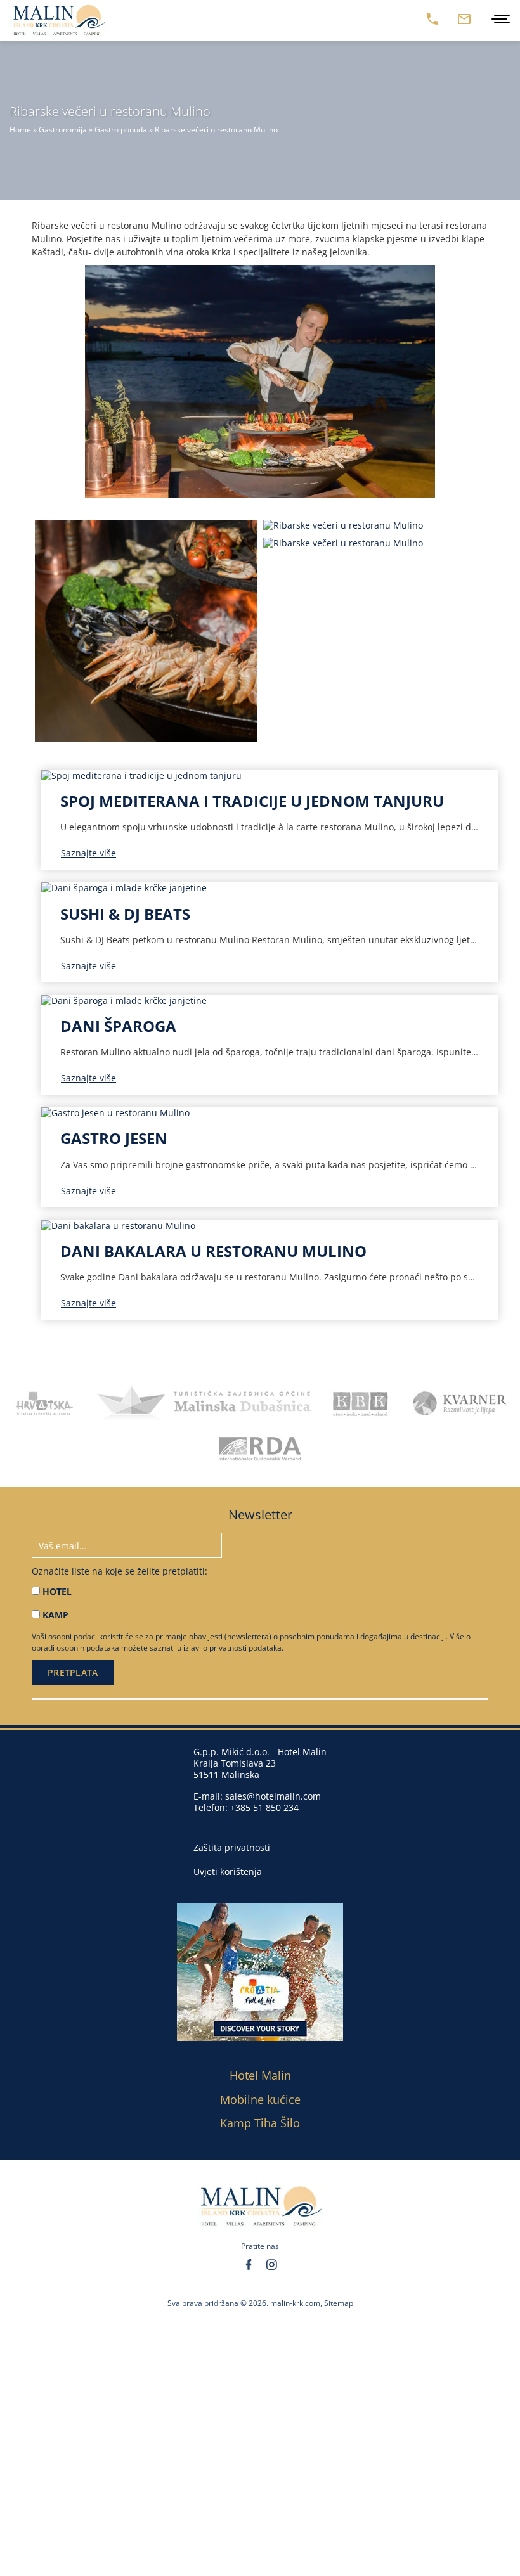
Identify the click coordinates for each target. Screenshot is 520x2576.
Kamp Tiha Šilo (260, 2123)
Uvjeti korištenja (228, 1872)
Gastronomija (63, 130)
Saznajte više (88, 853)
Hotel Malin (260, 2075)
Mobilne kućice (260, 2099)
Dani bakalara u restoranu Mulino (213, 1251)
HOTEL (57, 1591)
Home (20, 130)
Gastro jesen (114, 1138)
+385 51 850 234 (264, 1807)
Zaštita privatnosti (232, 1848)
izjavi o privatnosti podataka (232, 1648)
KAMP (55, 1615)
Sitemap (339, 2303)
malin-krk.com (295, 2303)
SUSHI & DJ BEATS (125, 914)
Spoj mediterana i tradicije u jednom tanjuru (252, 801)
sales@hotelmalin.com (273, 1796)
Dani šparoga (118, 1026)
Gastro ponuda (121, 130)
